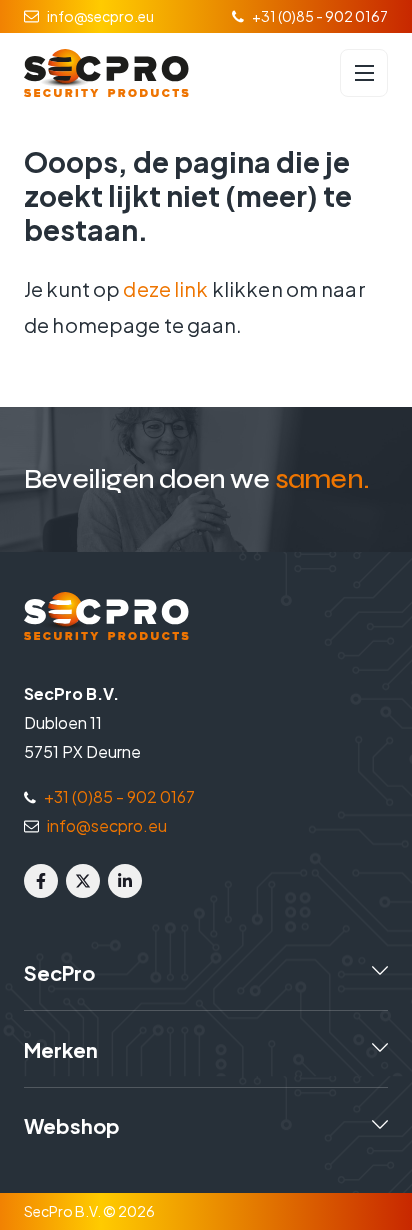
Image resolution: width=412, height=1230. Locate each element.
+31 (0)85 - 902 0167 (320, 16)
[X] (83, 881)
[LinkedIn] (125, 881)
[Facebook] (41, 881)
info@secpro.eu (100, 16)
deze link (165, 288)
